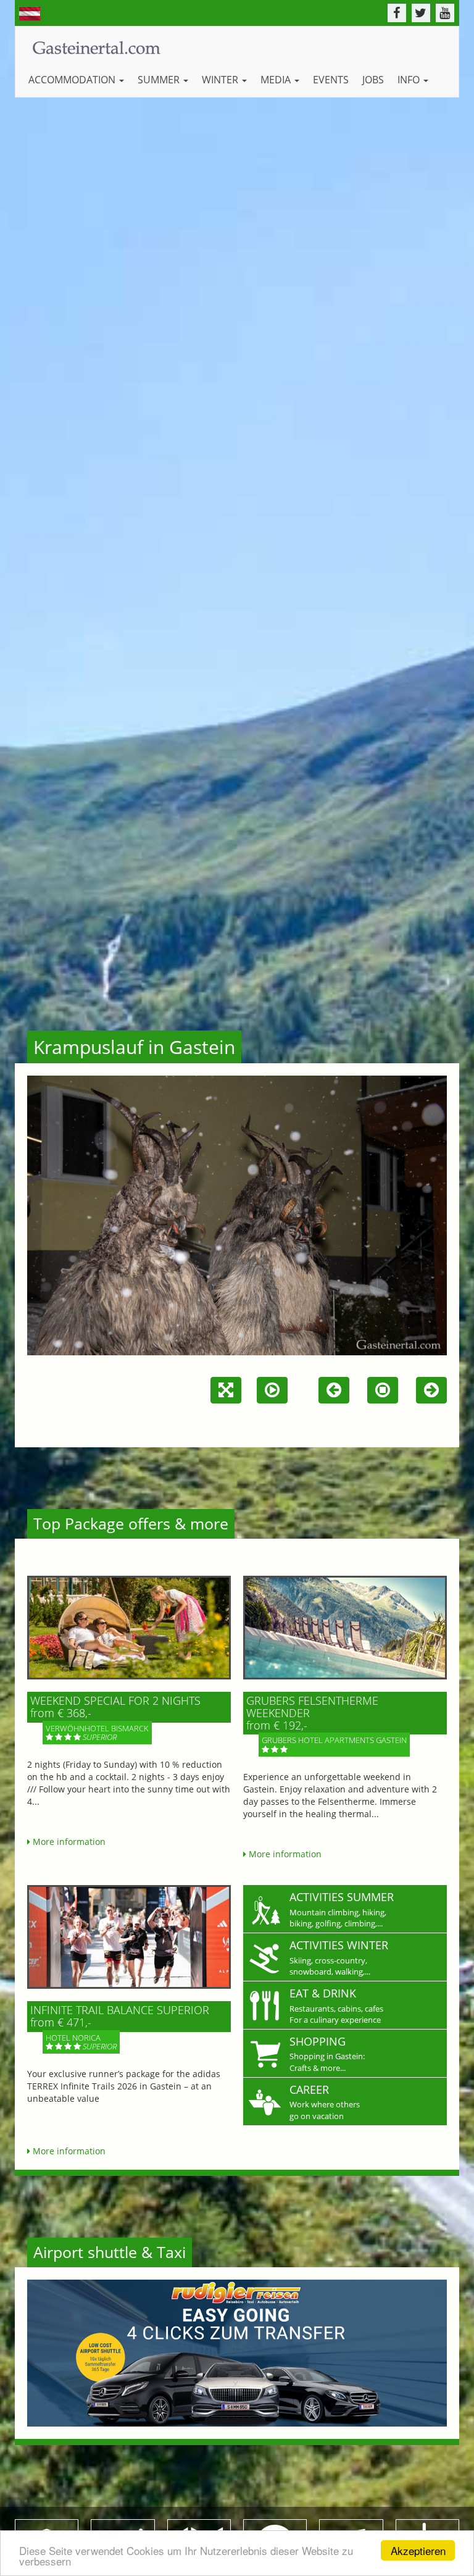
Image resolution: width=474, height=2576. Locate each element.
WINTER (221, 80)
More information (68, 1842)
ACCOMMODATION (73, 80)
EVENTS (331, 80)
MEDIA (277, 80)
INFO (410, 80)
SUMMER (160, 80)
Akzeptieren (418, 2550)
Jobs (373, 80)
